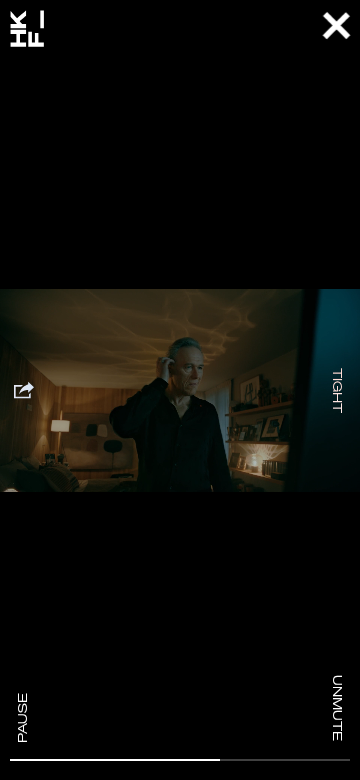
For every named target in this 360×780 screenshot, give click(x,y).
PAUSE (22, 718)
